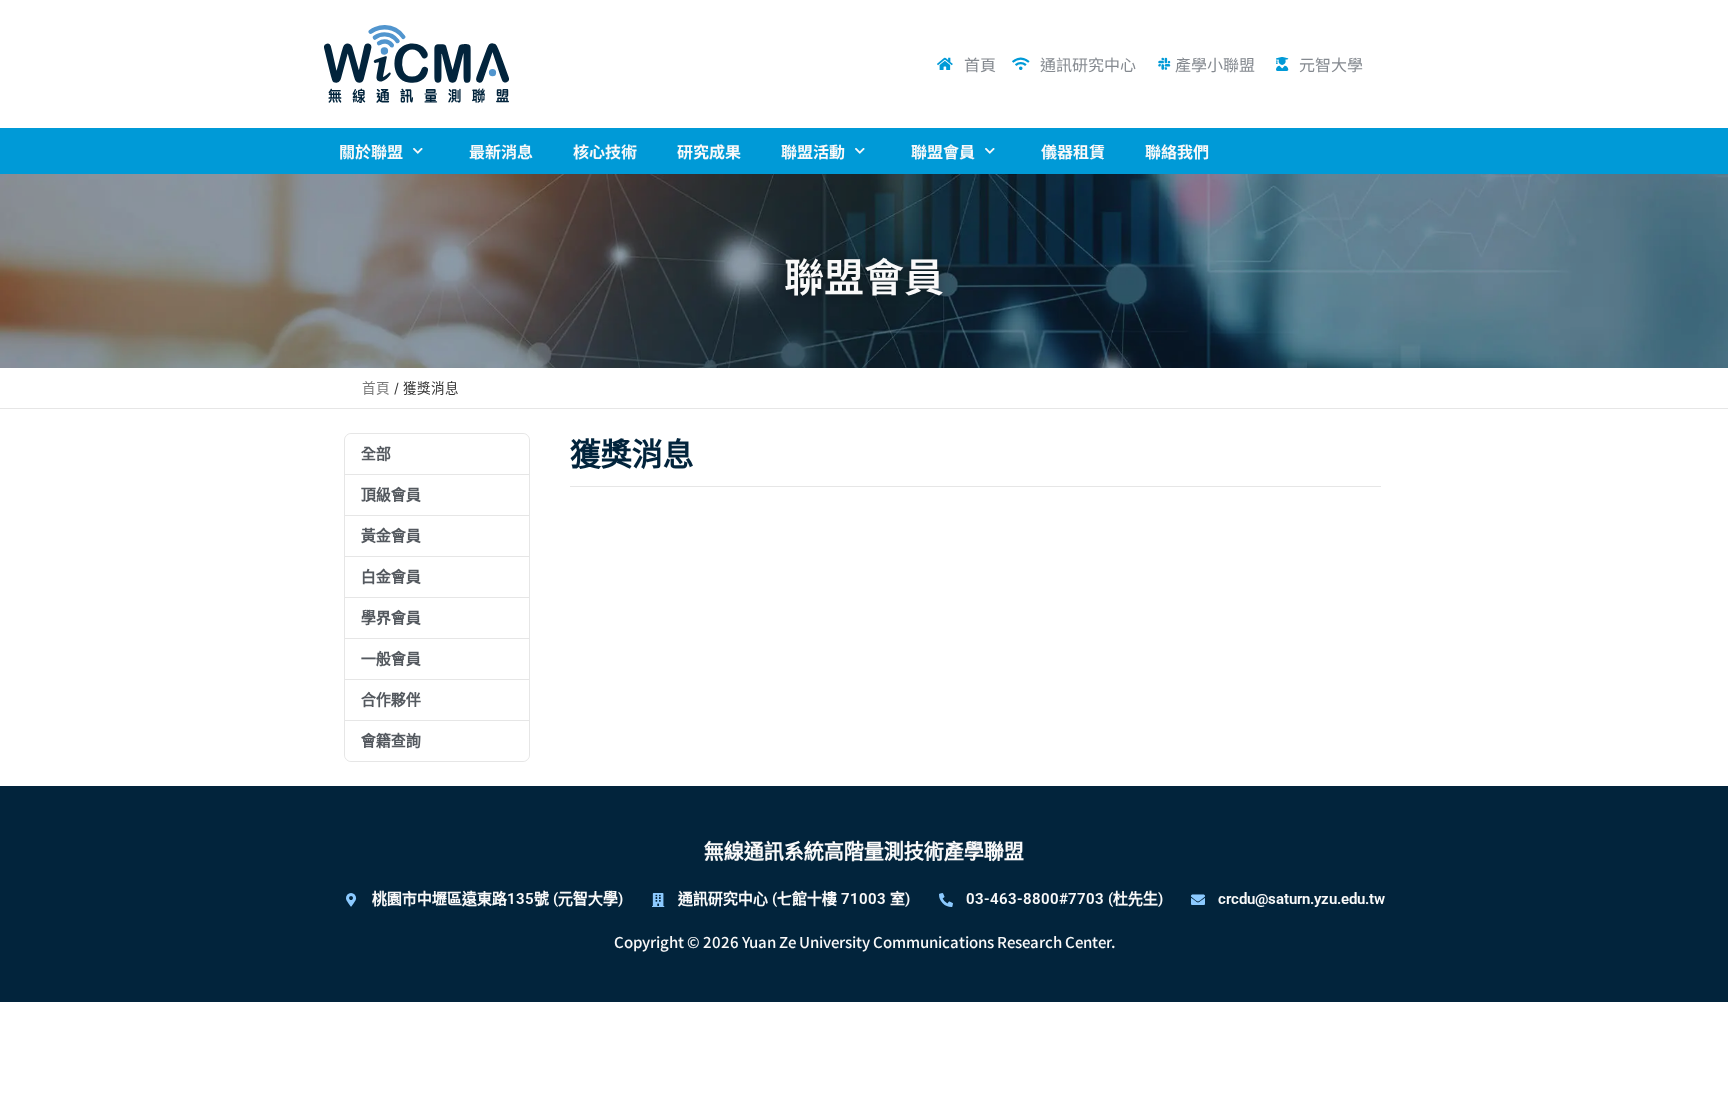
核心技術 (605, 151)
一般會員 (391, 659)
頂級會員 (391, 495)
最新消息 (501, 151)
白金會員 (391, 577)
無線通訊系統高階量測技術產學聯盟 (864, 852)
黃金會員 (391, 536)
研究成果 (709, 151)
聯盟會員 (943, 151)
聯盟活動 (813, 151)
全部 (376, 454)
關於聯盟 (371, 151)
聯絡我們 (1177, 151)
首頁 (376, 388)
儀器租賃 (1073, 151)
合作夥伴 (391, 700)
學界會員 (391, 618)
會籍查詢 (391, 741)
